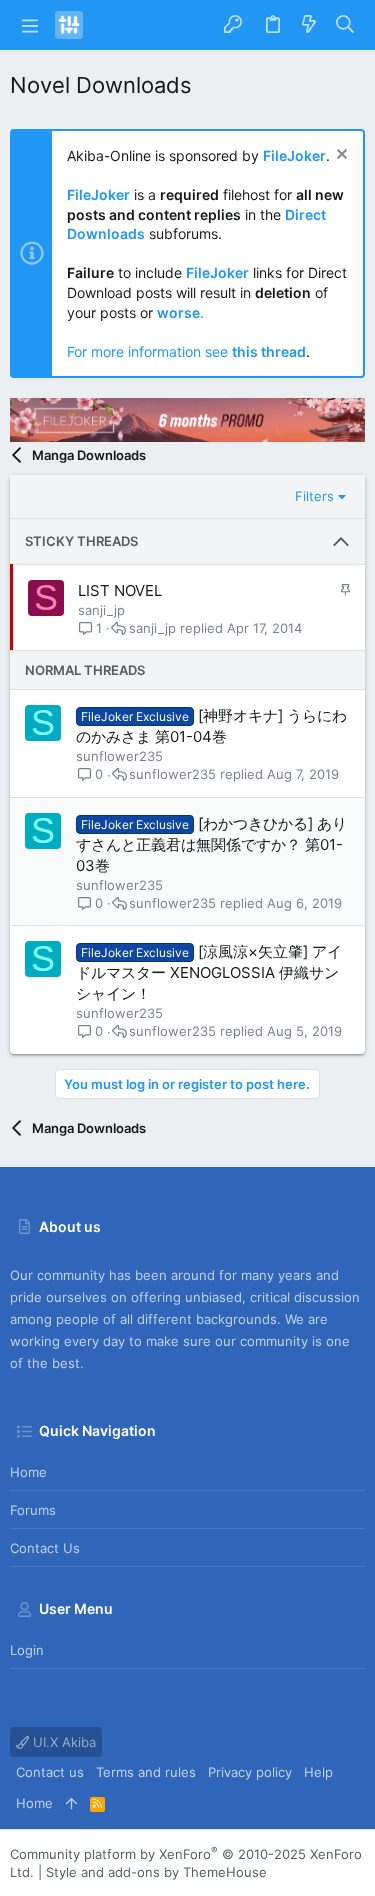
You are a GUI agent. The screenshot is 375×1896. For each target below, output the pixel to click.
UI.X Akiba (62, 1742)
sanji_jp (101, 610)
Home (28, 1472)
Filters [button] (314, 496)
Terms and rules (146, 1772)
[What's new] (309, 25)
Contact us (45, 1548)
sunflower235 (119, 756)
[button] (30, 25)
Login (27, 1650)
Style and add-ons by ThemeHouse (156, 1872)
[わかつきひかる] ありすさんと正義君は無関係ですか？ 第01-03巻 (211, 844)
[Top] (71, 1803)
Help (318, 1772)
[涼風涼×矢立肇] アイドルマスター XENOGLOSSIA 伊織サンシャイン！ (209, 972)
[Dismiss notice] (339, 156)
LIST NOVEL (120, 590)
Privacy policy (250, 1772)
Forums (33, 1510)
